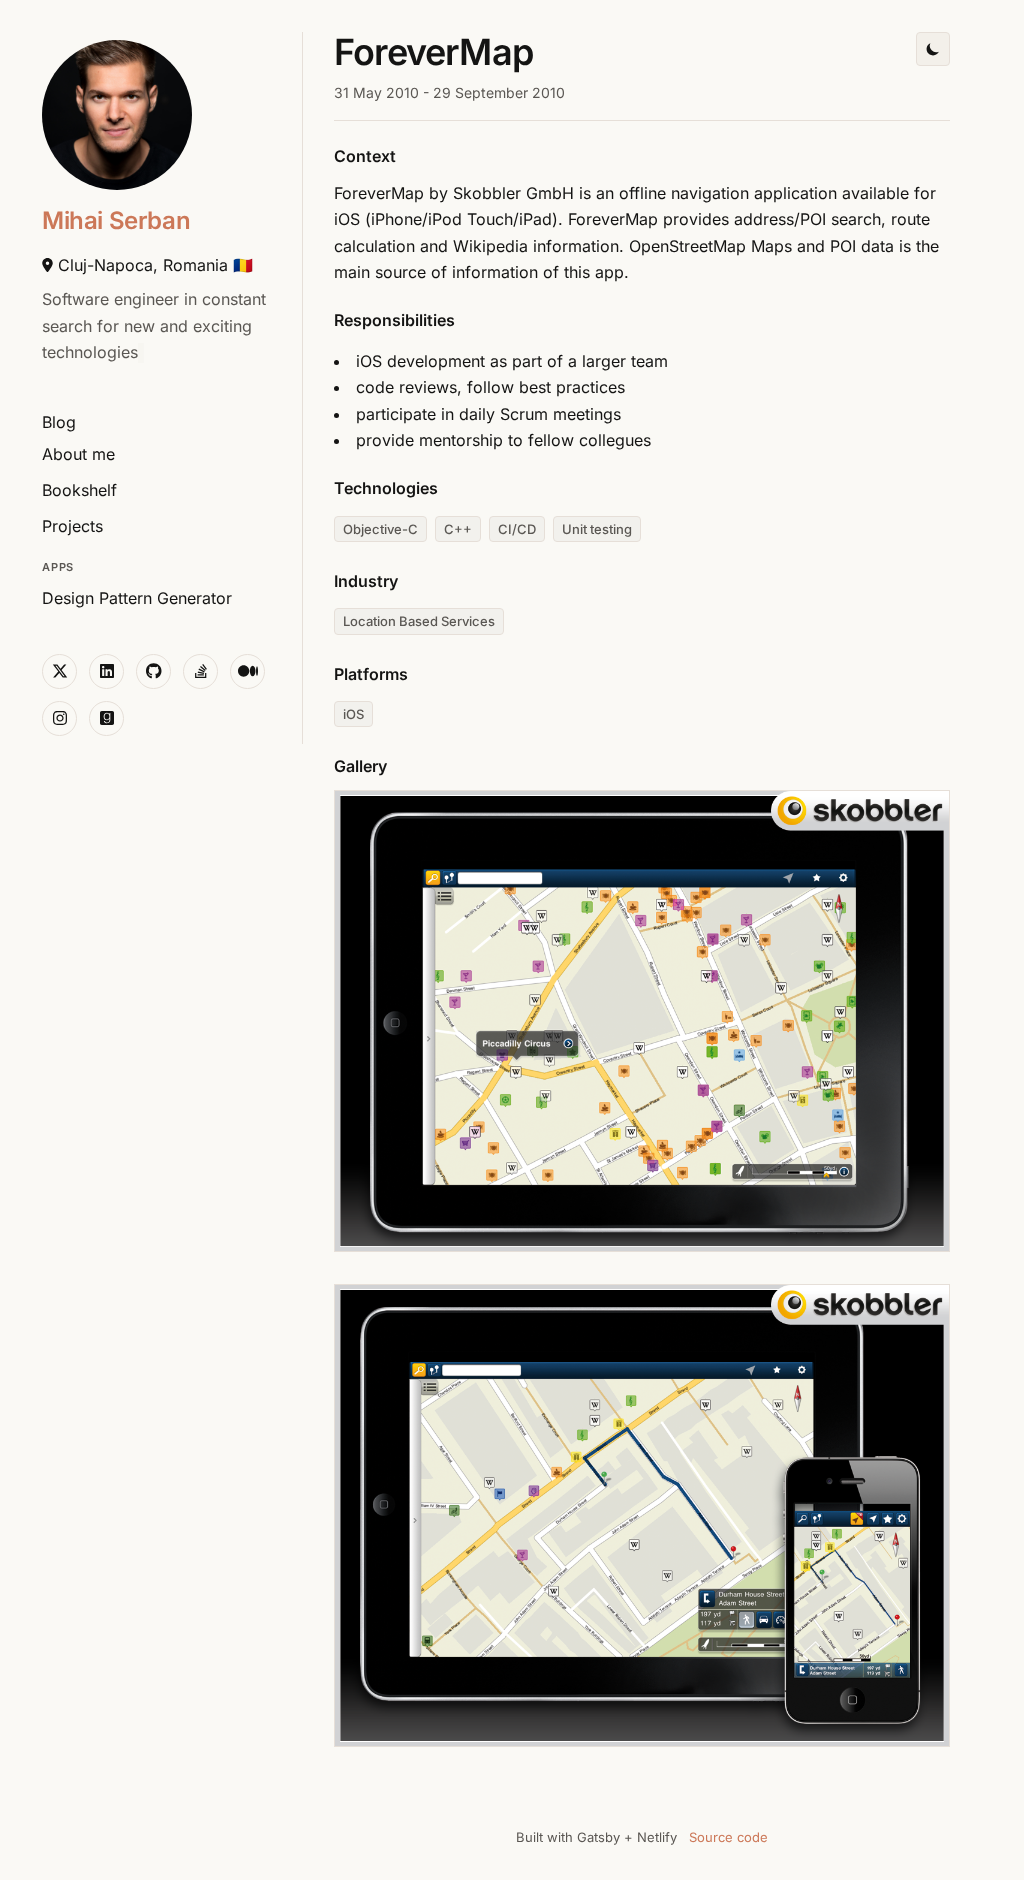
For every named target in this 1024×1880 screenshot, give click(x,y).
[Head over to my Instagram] (59, 718)
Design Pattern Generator (137, 598)
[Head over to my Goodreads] (106, 718)
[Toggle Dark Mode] (933, 49)
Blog (59, 422)
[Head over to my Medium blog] (247, 671)
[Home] (117, 115)
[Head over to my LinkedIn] (106, 671)
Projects (72, 526)
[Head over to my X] (59, 671)
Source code (728, 1837)
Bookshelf (79, 490)
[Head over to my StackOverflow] (200, 671)
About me (78, 454)
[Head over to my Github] (153, 671)
